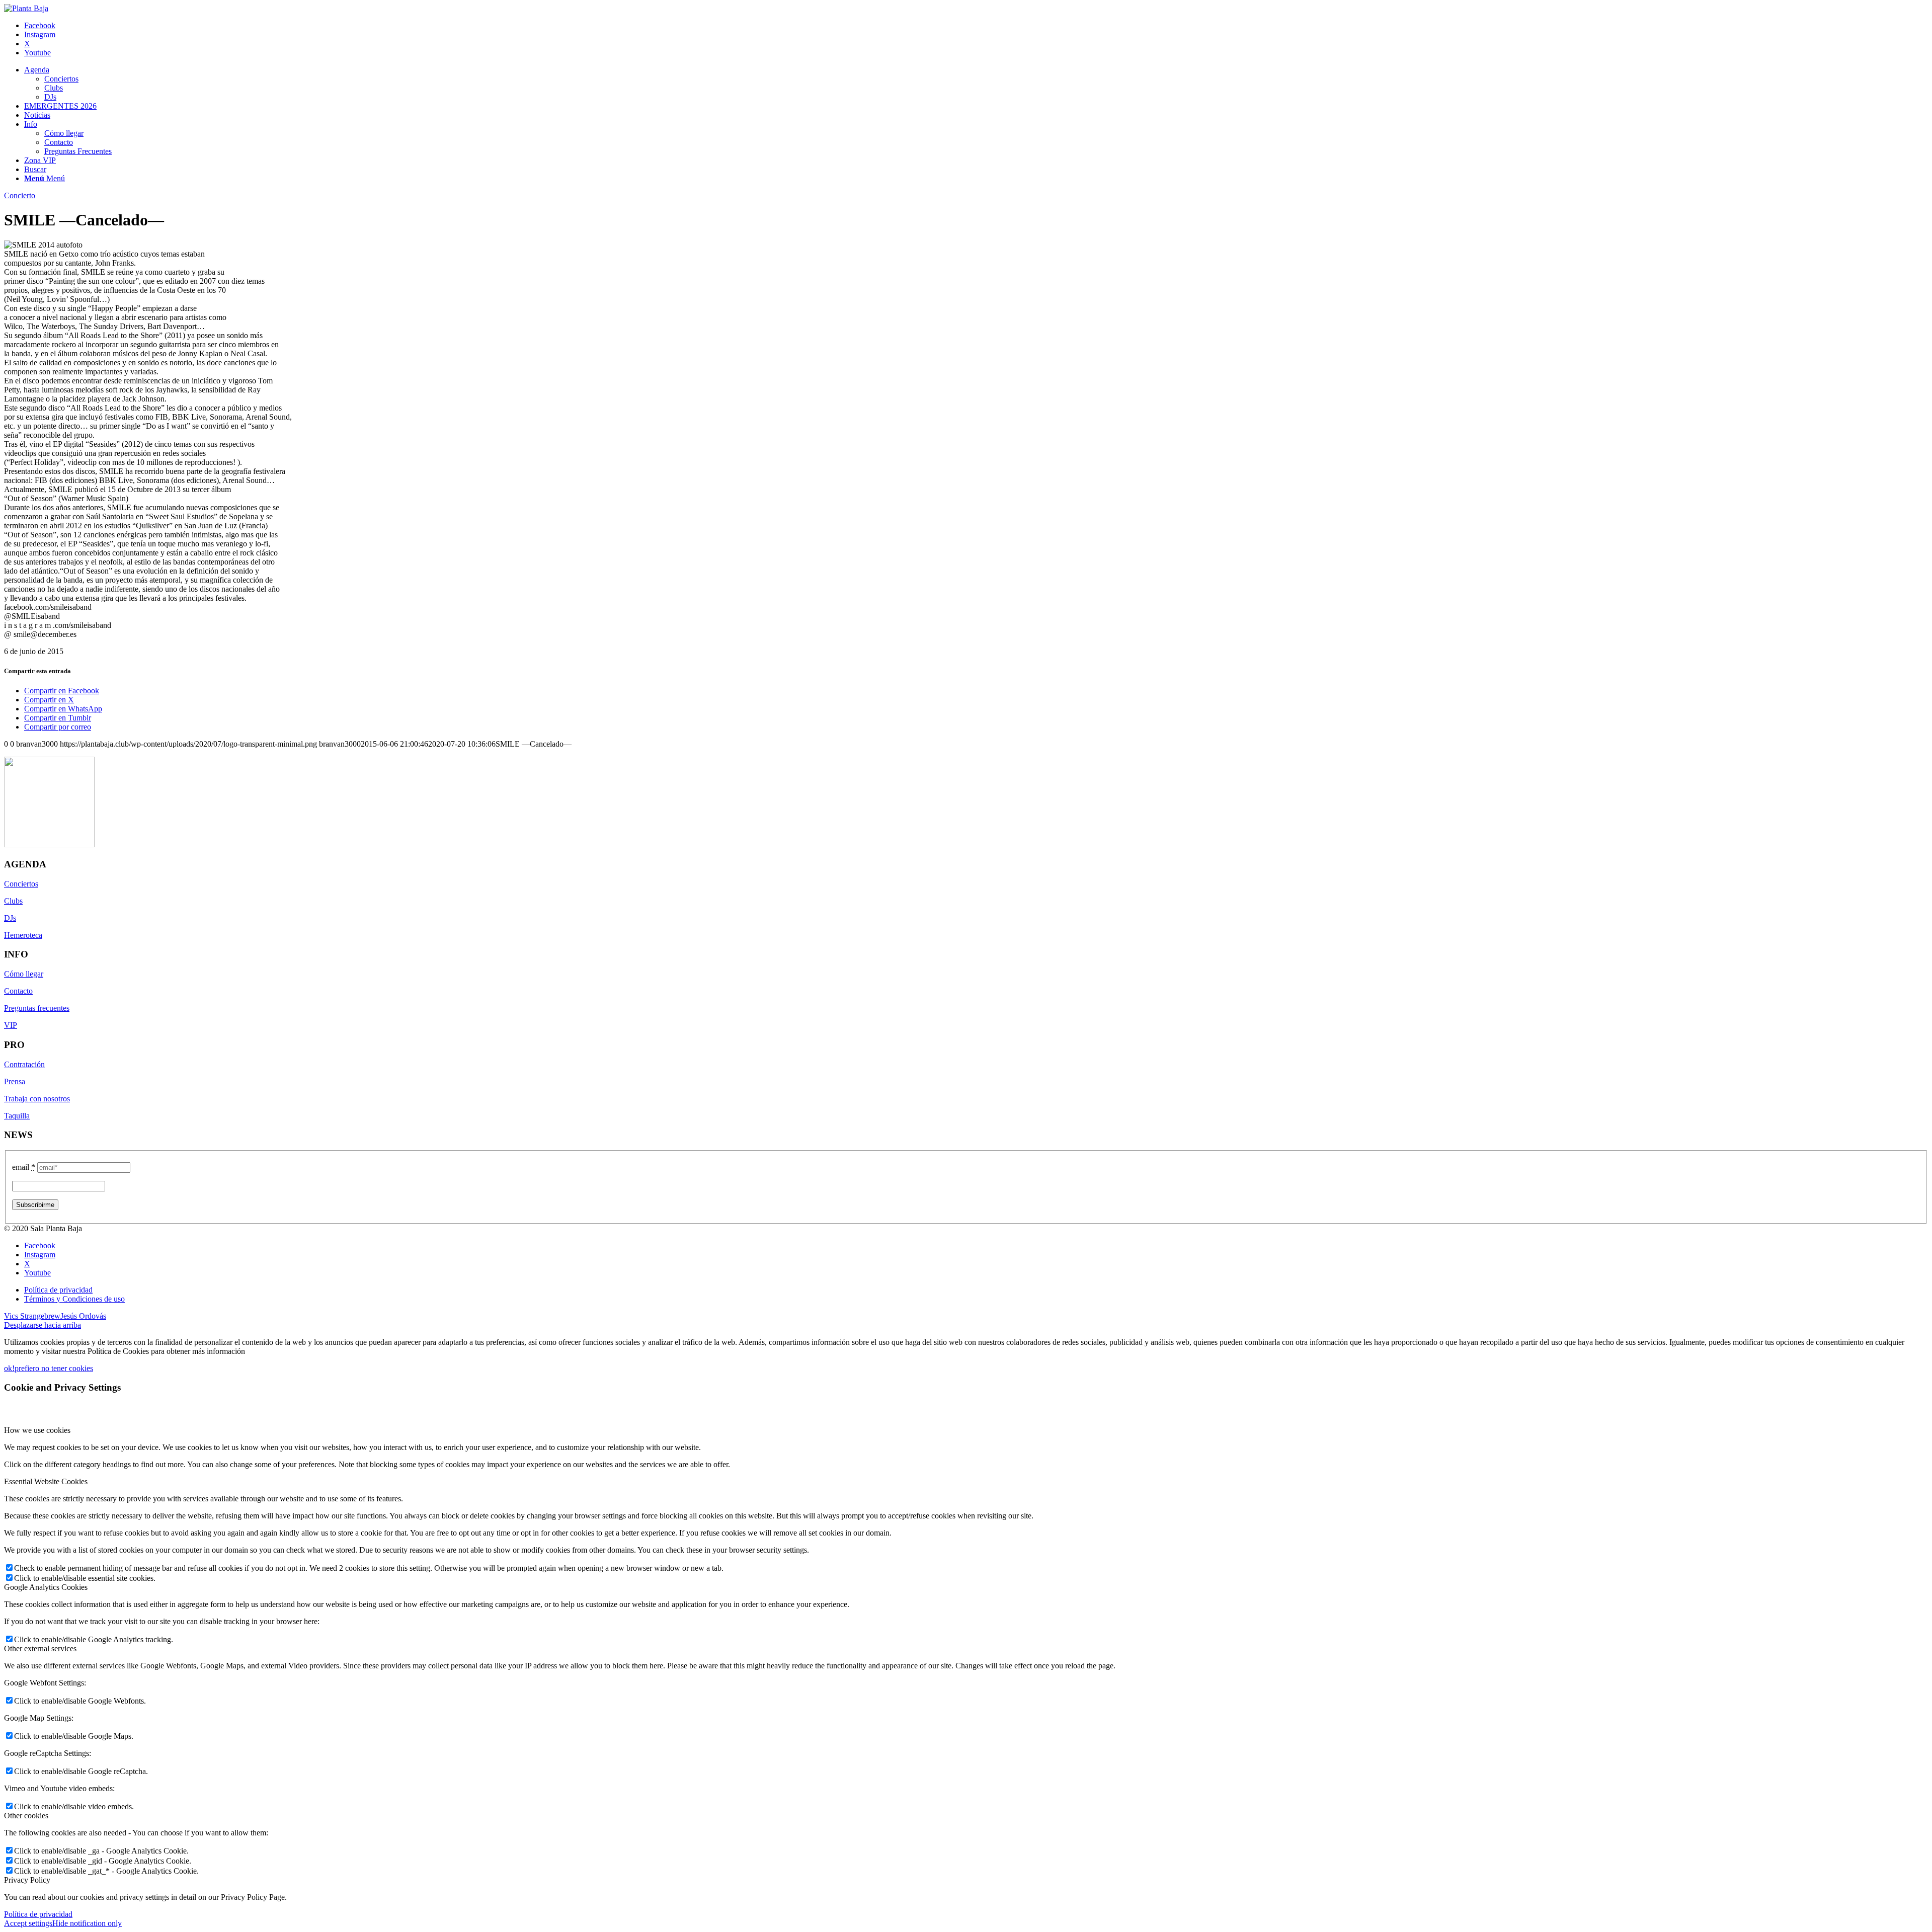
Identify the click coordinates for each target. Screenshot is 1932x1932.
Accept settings (28, 1923)
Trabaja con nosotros (37, 1099)
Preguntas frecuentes (37, 1008)
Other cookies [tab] (26, 1816)
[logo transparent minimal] (26, 8)
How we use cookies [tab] (37, 1430)
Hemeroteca (23, 935)
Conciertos (21, 884)
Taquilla (17, 1116)
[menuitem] (976, 84)
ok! (9, 1368)
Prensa (15, 1081)
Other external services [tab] (40, 1648)
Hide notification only (87, 1923)
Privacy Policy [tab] (27, 1880)
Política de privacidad (38, 1914)
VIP (11, 1025)
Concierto (20, 195)
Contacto (18, 991)
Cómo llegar (24, 974)
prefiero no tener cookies (54, 1368)
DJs (10, 918)
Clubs (13, 901)
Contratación (24, 1064)
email (24, 1167)
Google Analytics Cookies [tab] (46, 1587)
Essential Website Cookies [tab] (46, 1481)
